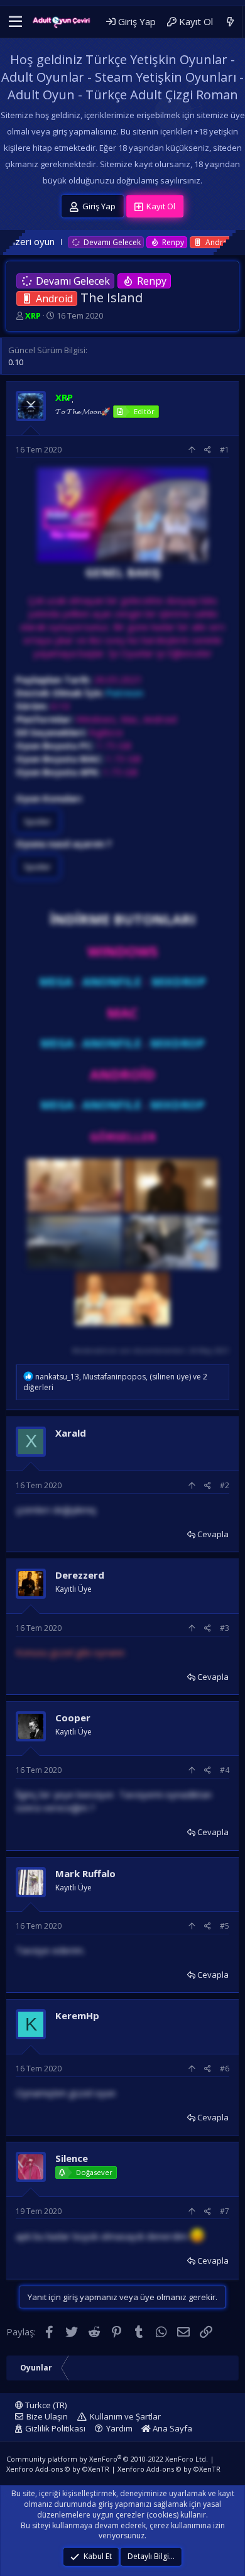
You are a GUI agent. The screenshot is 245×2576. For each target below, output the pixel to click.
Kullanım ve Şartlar (125, 2416)
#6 (225, 2069)
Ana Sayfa (171, 2428)
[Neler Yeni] (230, 22)
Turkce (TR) (45, 2405)
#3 (225, 1628)
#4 (225, 1770)
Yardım (119, 2428)
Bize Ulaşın (47, 2416)
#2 (225, 1485)
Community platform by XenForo (107, 2459)
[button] (15, 22)
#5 (225, 1926)
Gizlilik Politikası (55, 2428)
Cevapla (213, 1534)
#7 (225, 2211)
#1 (225, 450)
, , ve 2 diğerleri (115, 1382)
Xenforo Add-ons (58, 2469)
